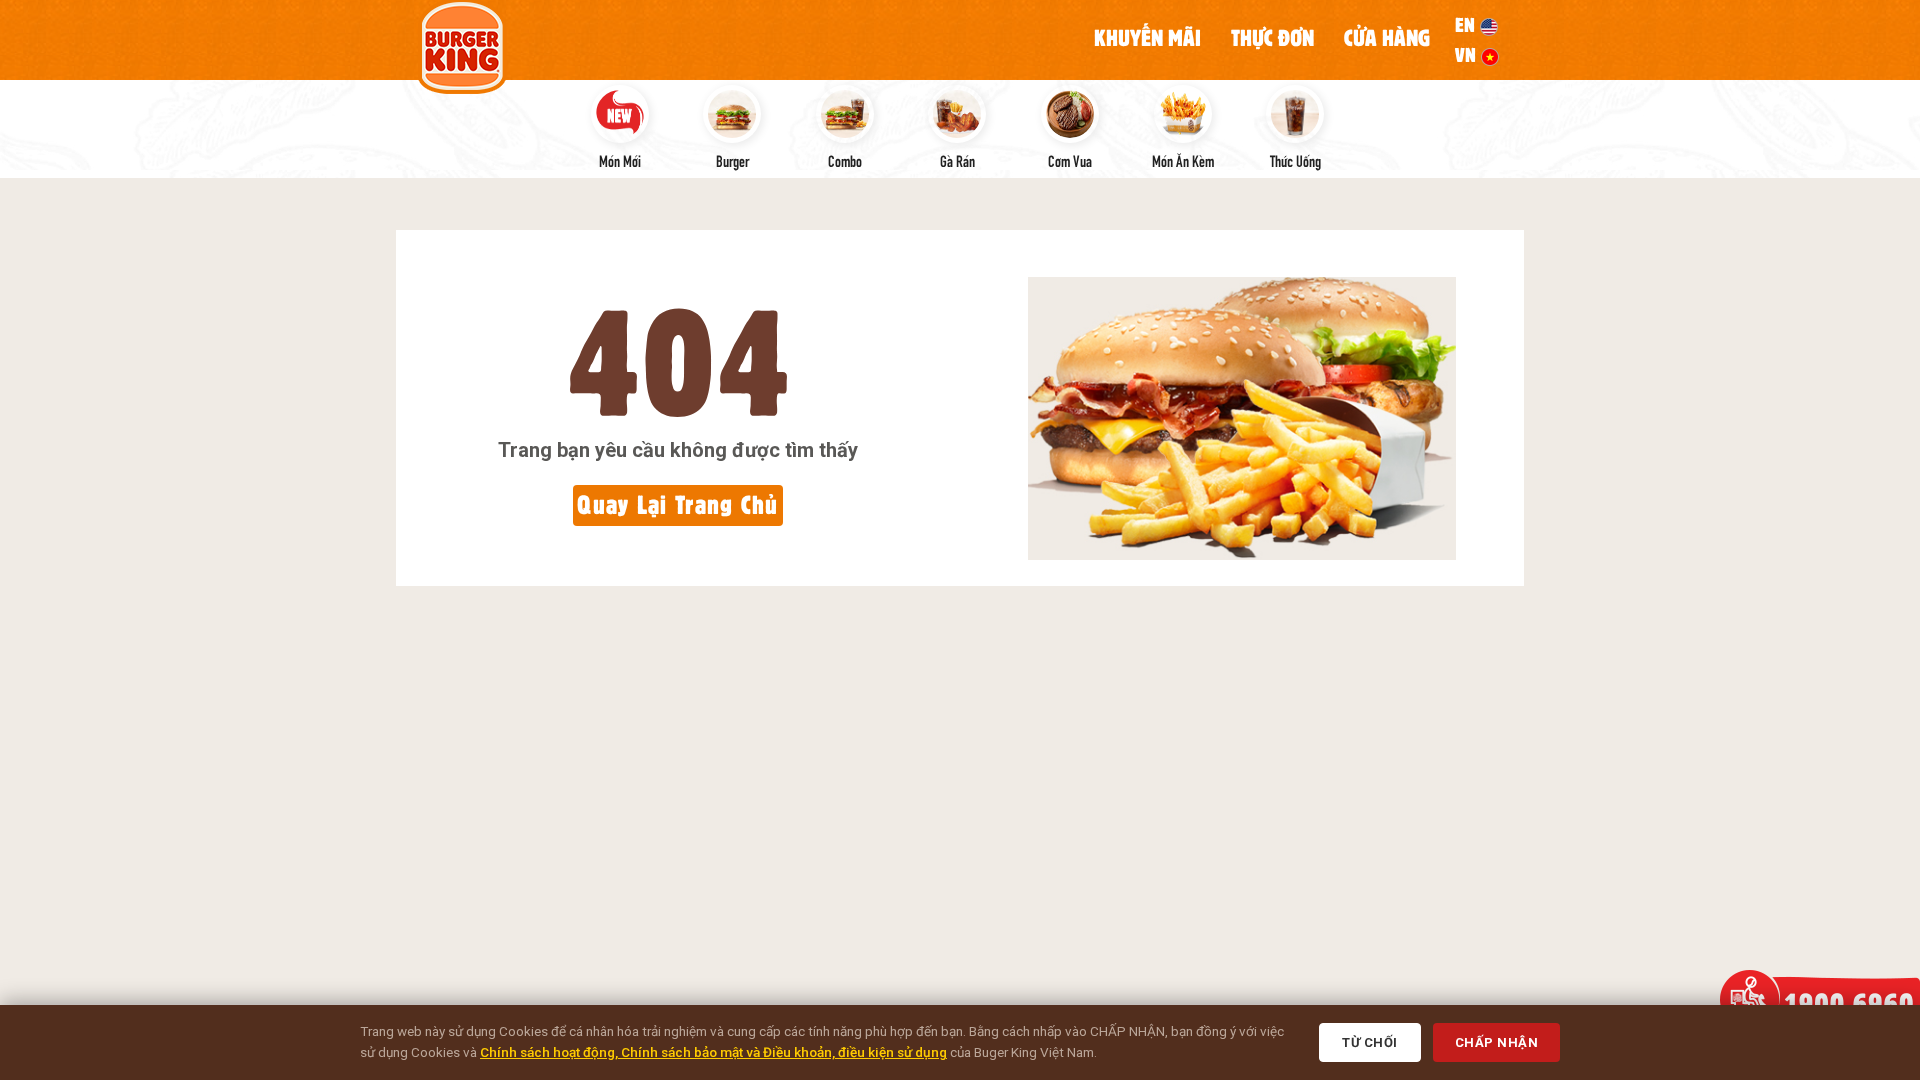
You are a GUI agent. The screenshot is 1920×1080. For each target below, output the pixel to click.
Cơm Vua (1070, 160)
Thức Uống (1295, 160)
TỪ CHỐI (1370, 1042)
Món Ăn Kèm (1183, 160)
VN (1468, 55)
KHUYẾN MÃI (1147, 38)
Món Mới (620, 160)
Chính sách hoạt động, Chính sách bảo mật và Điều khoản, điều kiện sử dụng (713, 1052)
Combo (845, 160)
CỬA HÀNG (1387, 38)
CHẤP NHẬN (1497, 1042)
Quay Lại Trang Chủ (677, 504)
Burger (732, 160)
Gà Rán (957, 160)
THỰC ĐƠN (1272, 38)
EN (1467, 25)
